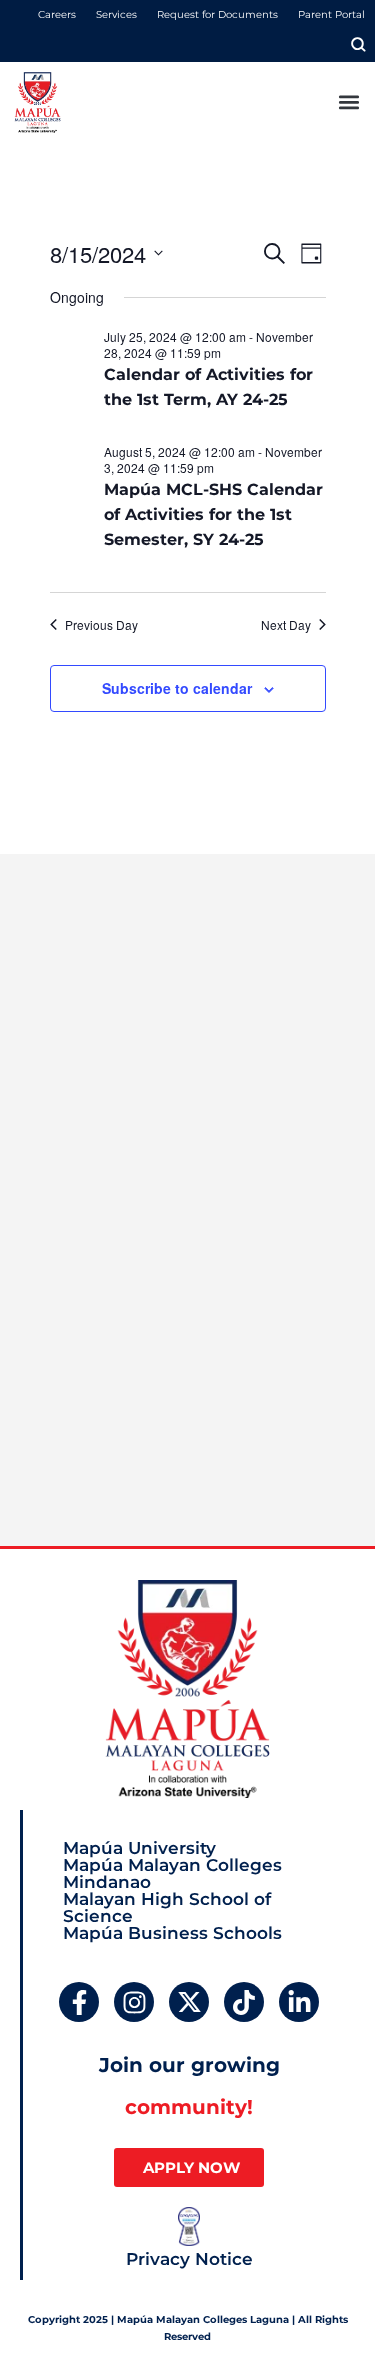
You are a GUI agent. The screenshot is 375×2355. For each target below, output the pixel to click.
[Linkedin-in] (299, 2002)
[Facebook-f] (79, 2002)
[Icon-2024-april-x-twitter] (189, 2002)
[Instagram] (134, 2002)
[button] (348, 102)
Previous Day (101, 625)
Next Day (286, 625)
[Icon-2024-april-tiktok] (244, 2002)
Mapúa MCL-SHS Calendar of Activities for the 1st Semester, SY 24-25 (213, 514)
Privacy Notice (189, 2259)
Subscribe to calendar (177, 688)
